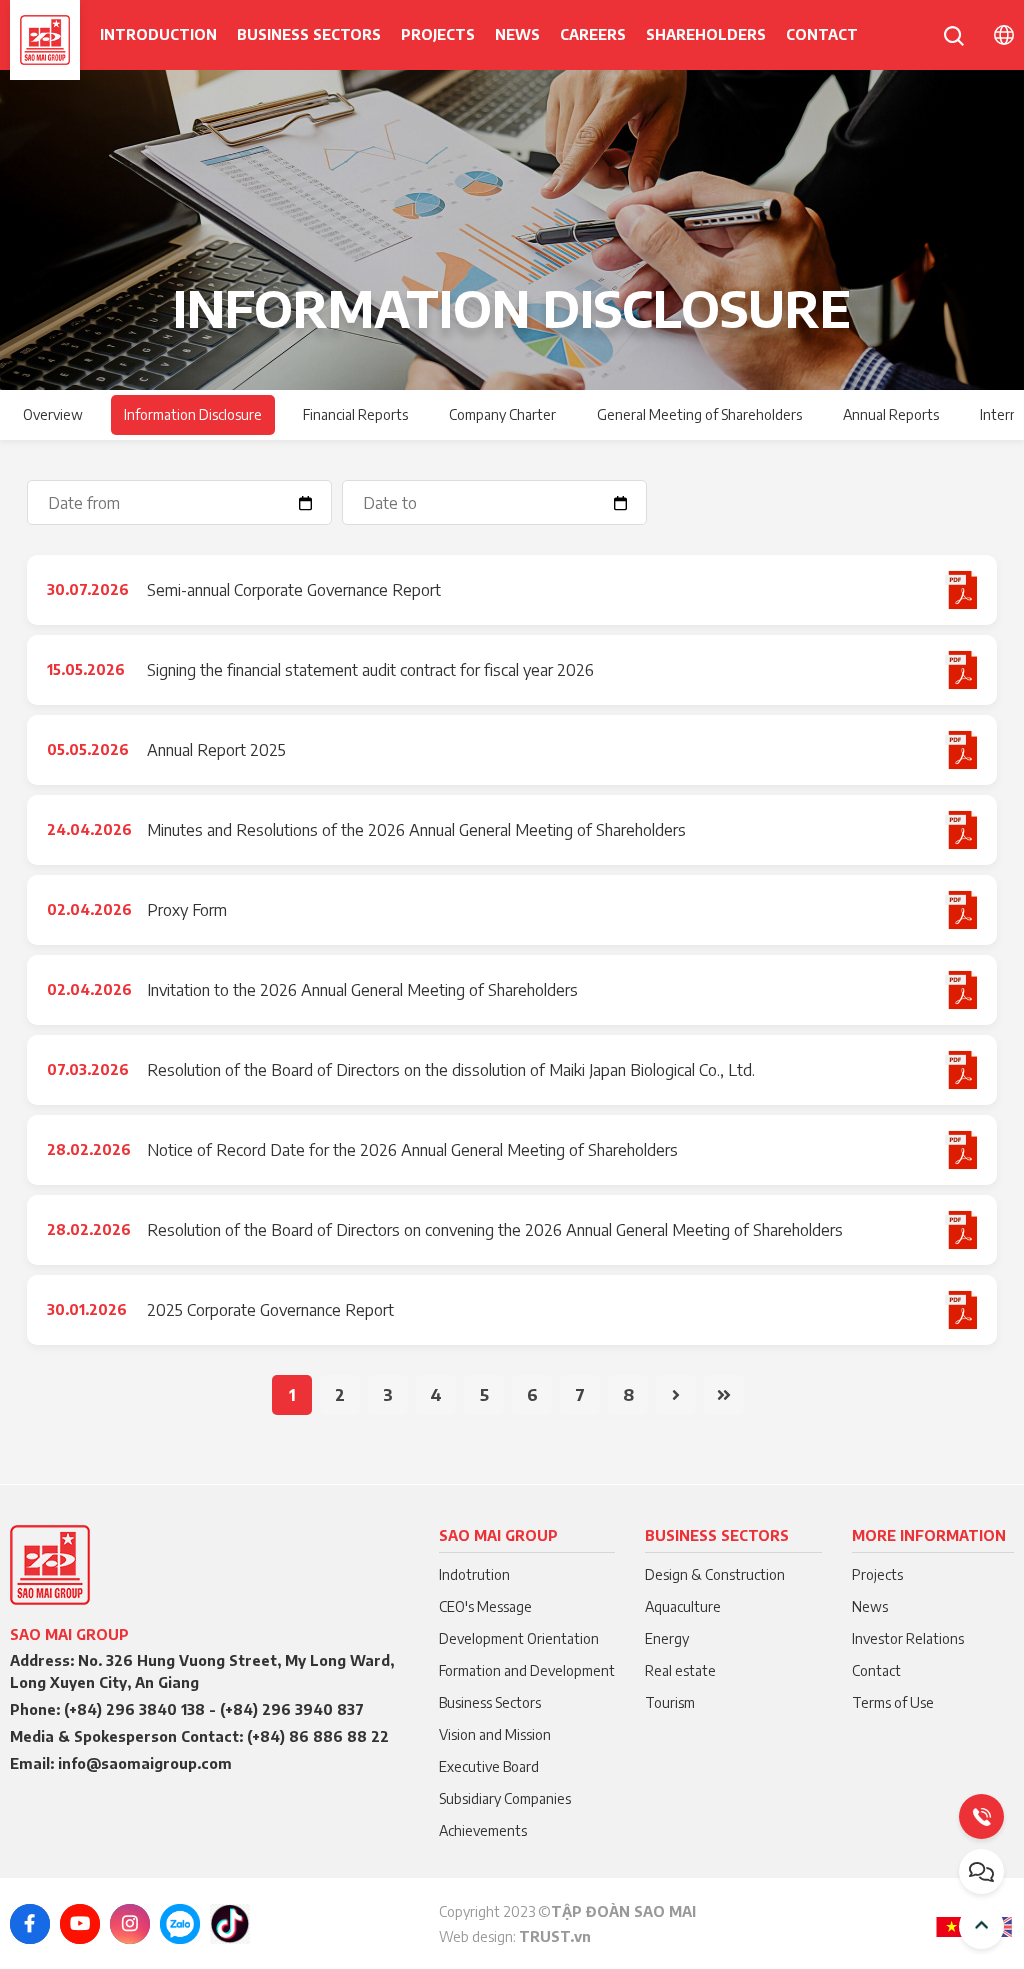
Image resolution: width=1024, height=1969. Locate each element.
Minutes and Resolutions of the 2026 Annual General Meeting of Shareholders (416, 830)
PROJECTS (438, 34)
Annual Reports (891, 414)
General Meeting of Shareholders (699, 414)
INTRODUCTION (158, 34)
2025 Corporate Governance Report (270, 1310)
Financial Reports (355, 414)
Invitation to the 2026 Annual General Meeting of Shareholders (362, 990)
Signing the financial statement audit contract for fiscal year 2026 (370, 670)
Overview (53, 414)
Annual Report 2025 (216, 750)
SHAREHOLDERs (706, 34)
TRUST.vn (555, 1936)
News (517, 34)
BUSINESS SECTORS (309, 34)
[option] (512, 230)
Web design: (479, 1936)
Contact (822, 34)
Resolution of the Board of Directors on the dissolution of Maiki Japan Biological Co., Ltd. (451, 1070)
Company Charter (502, 414)
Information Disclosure (193, 414)
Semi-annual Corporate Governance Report (294, 590)
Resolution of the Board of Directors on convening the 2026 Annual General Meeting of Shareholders (495, 1230)
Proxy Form (187, 910)
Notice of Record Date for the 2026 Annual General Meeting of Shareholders (412, 1150)
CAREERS (593, 34)
